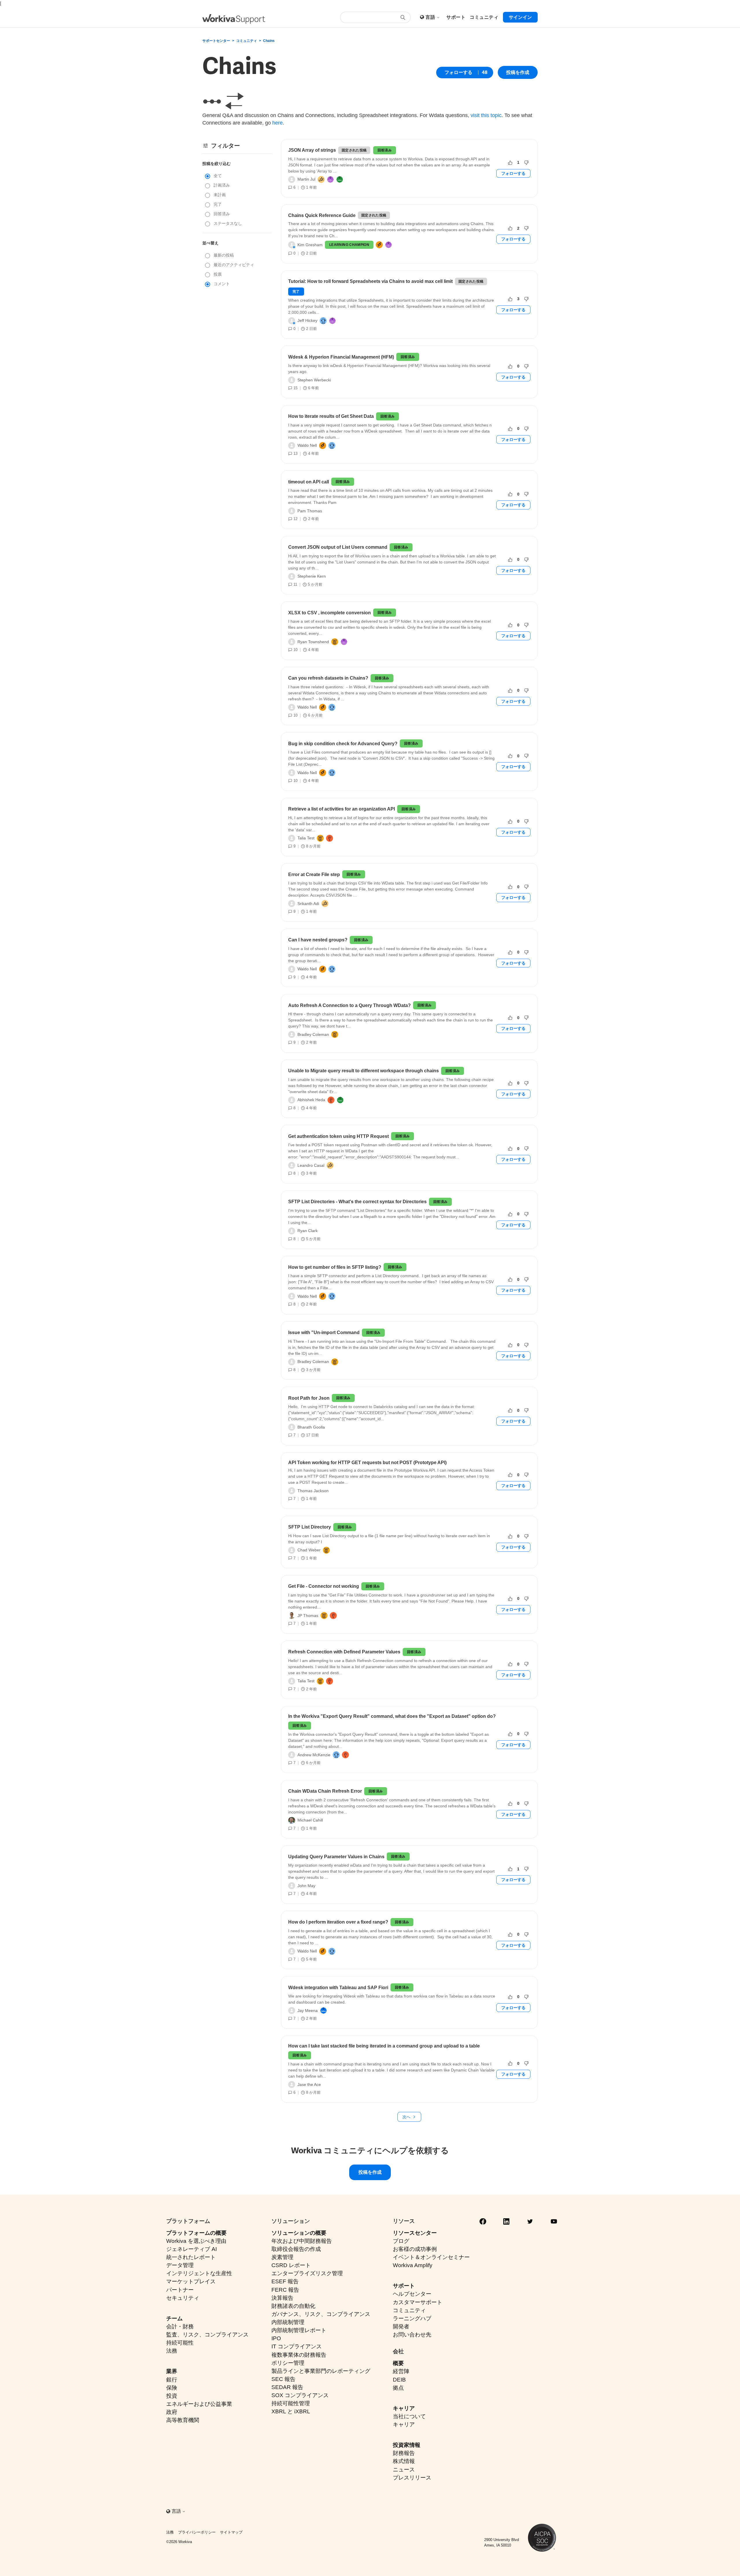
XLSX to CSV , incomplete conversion (330, 613)
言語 (431, 17)
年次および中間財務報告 (302, 2241)
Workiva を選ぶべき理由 (196, 2241)
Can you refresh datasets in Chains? (328, 678)
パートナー (180, 2290)
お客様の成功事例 (415, 2249)
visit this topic (486, 115)
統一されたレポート (191, 2257)
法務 (172, 2351)
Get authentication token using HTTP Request (338, 1136)
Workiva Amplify (413, 2265)
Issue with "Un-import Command (324, 1332)
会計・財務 (180, 2326)
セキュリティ (183, 2298)
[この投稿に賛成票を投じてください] (510, 163)
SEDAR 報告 (287, 2387)
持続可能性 (180, 2343)
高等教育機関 (183, 2420)
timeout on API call (309, 482)
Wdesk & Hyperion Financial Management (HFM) (341, 357)
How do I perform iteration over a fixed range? (338, 1922)
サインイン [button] (520, 17)
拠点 (398, 2388)
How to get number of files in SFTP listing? (335, 1267)
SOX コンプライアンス (300, 2395)
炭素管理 (282, 2257)
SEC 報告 (283, 2379)
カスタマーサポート (418, 2302)
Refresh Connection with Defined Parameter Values (344, 1652)
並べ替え (210, 243)
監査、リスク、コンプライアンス (207, 2335)
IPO (276, 2338)
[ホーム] (234, 19)
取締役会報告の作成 (296, 2249)
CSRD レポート (291, 2265)
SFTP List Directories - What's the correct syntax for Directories (357, 1202)
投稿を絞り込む (217, 164)
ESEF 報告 (285, 2281)
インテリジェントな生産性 (199, 2273)
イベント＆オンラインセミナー (431, 2257)
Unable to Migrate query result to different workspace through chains (363, 1071)
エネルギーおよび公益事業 (199, 2404)
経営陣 (401, 2371)
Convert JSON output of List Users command (338, 547)
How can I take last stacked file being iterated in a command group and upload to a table (384, 2046)
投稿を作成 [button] (518, 72)
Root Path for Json (309, 1398)
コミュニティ (247, 41)
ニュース (404, 2470)
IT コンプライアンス (297, 2346)
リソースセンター (415, 2233)
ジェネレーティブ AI (192, 2249)
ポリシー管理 (288, 2363)
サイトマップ (231, 2532)
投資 (172, 2396)
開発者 (401, 2326)
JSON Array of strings (312, 150)
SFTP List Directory (310, 1527)
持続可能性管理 (291, 2403)
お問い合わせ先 (412, 2335)
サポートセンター (216, 41)
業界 (172, 2371)
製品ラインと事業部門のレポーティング (321, 2371)
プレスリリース (412, 2478)
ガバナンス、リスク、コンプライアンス (321, 2314)
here (277, 123)
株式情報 (404, 2461)
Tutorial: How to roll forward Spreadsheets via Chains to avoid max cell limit (370, 281)
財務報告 (404, 2453)
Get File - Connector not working (324, 1586)
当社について (409, 2416)
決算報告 (282, 2298)
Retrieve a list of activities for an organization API (342, 809)
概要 (398, 2363)
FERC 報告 (285, 2290)
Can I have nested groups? (318, 940)
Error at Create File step (314, 875)
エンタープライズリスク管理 (307, 2273)
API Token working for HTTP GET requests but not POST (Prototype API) (367, 1463)
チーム (174, 2318)
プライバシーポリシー (197, 2532)
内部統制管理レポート (299, 2330)
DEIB (399, 2380)
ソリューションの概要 (299, 2233)
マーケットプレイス (191, 2281)
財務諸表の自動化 (293, 2306)
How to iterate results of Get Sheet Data (331, 416)
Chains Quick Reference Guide (322, 215)
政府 (172, 2412)
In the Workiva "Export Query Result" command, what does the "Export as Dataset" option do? (392, 1716)
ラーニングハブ (412, 2318)
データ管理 (180, 2265)
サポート (404, 2286)
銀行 (172, 2380)
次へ (406, 2117)
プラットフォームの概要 (196, 2233)
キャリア (404, 2408)
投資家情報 (407, 2445)
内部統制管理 (288, 2322)
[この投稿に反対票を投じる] (526, 163)
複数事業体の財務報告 (299, 2355)
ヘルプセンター (412, 2294)
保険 (172, 2388)
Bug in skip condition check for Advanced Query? (343, 744)
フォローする (458, 72)
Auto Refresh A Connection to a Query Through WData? (349, 1005)
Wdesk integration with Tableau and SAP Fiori (338, 1988)
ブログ (401, 2241)
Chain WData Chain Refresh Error (325, 1791)
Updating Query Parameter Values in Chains (336, 1857)
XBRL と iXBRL (291, 2411)
